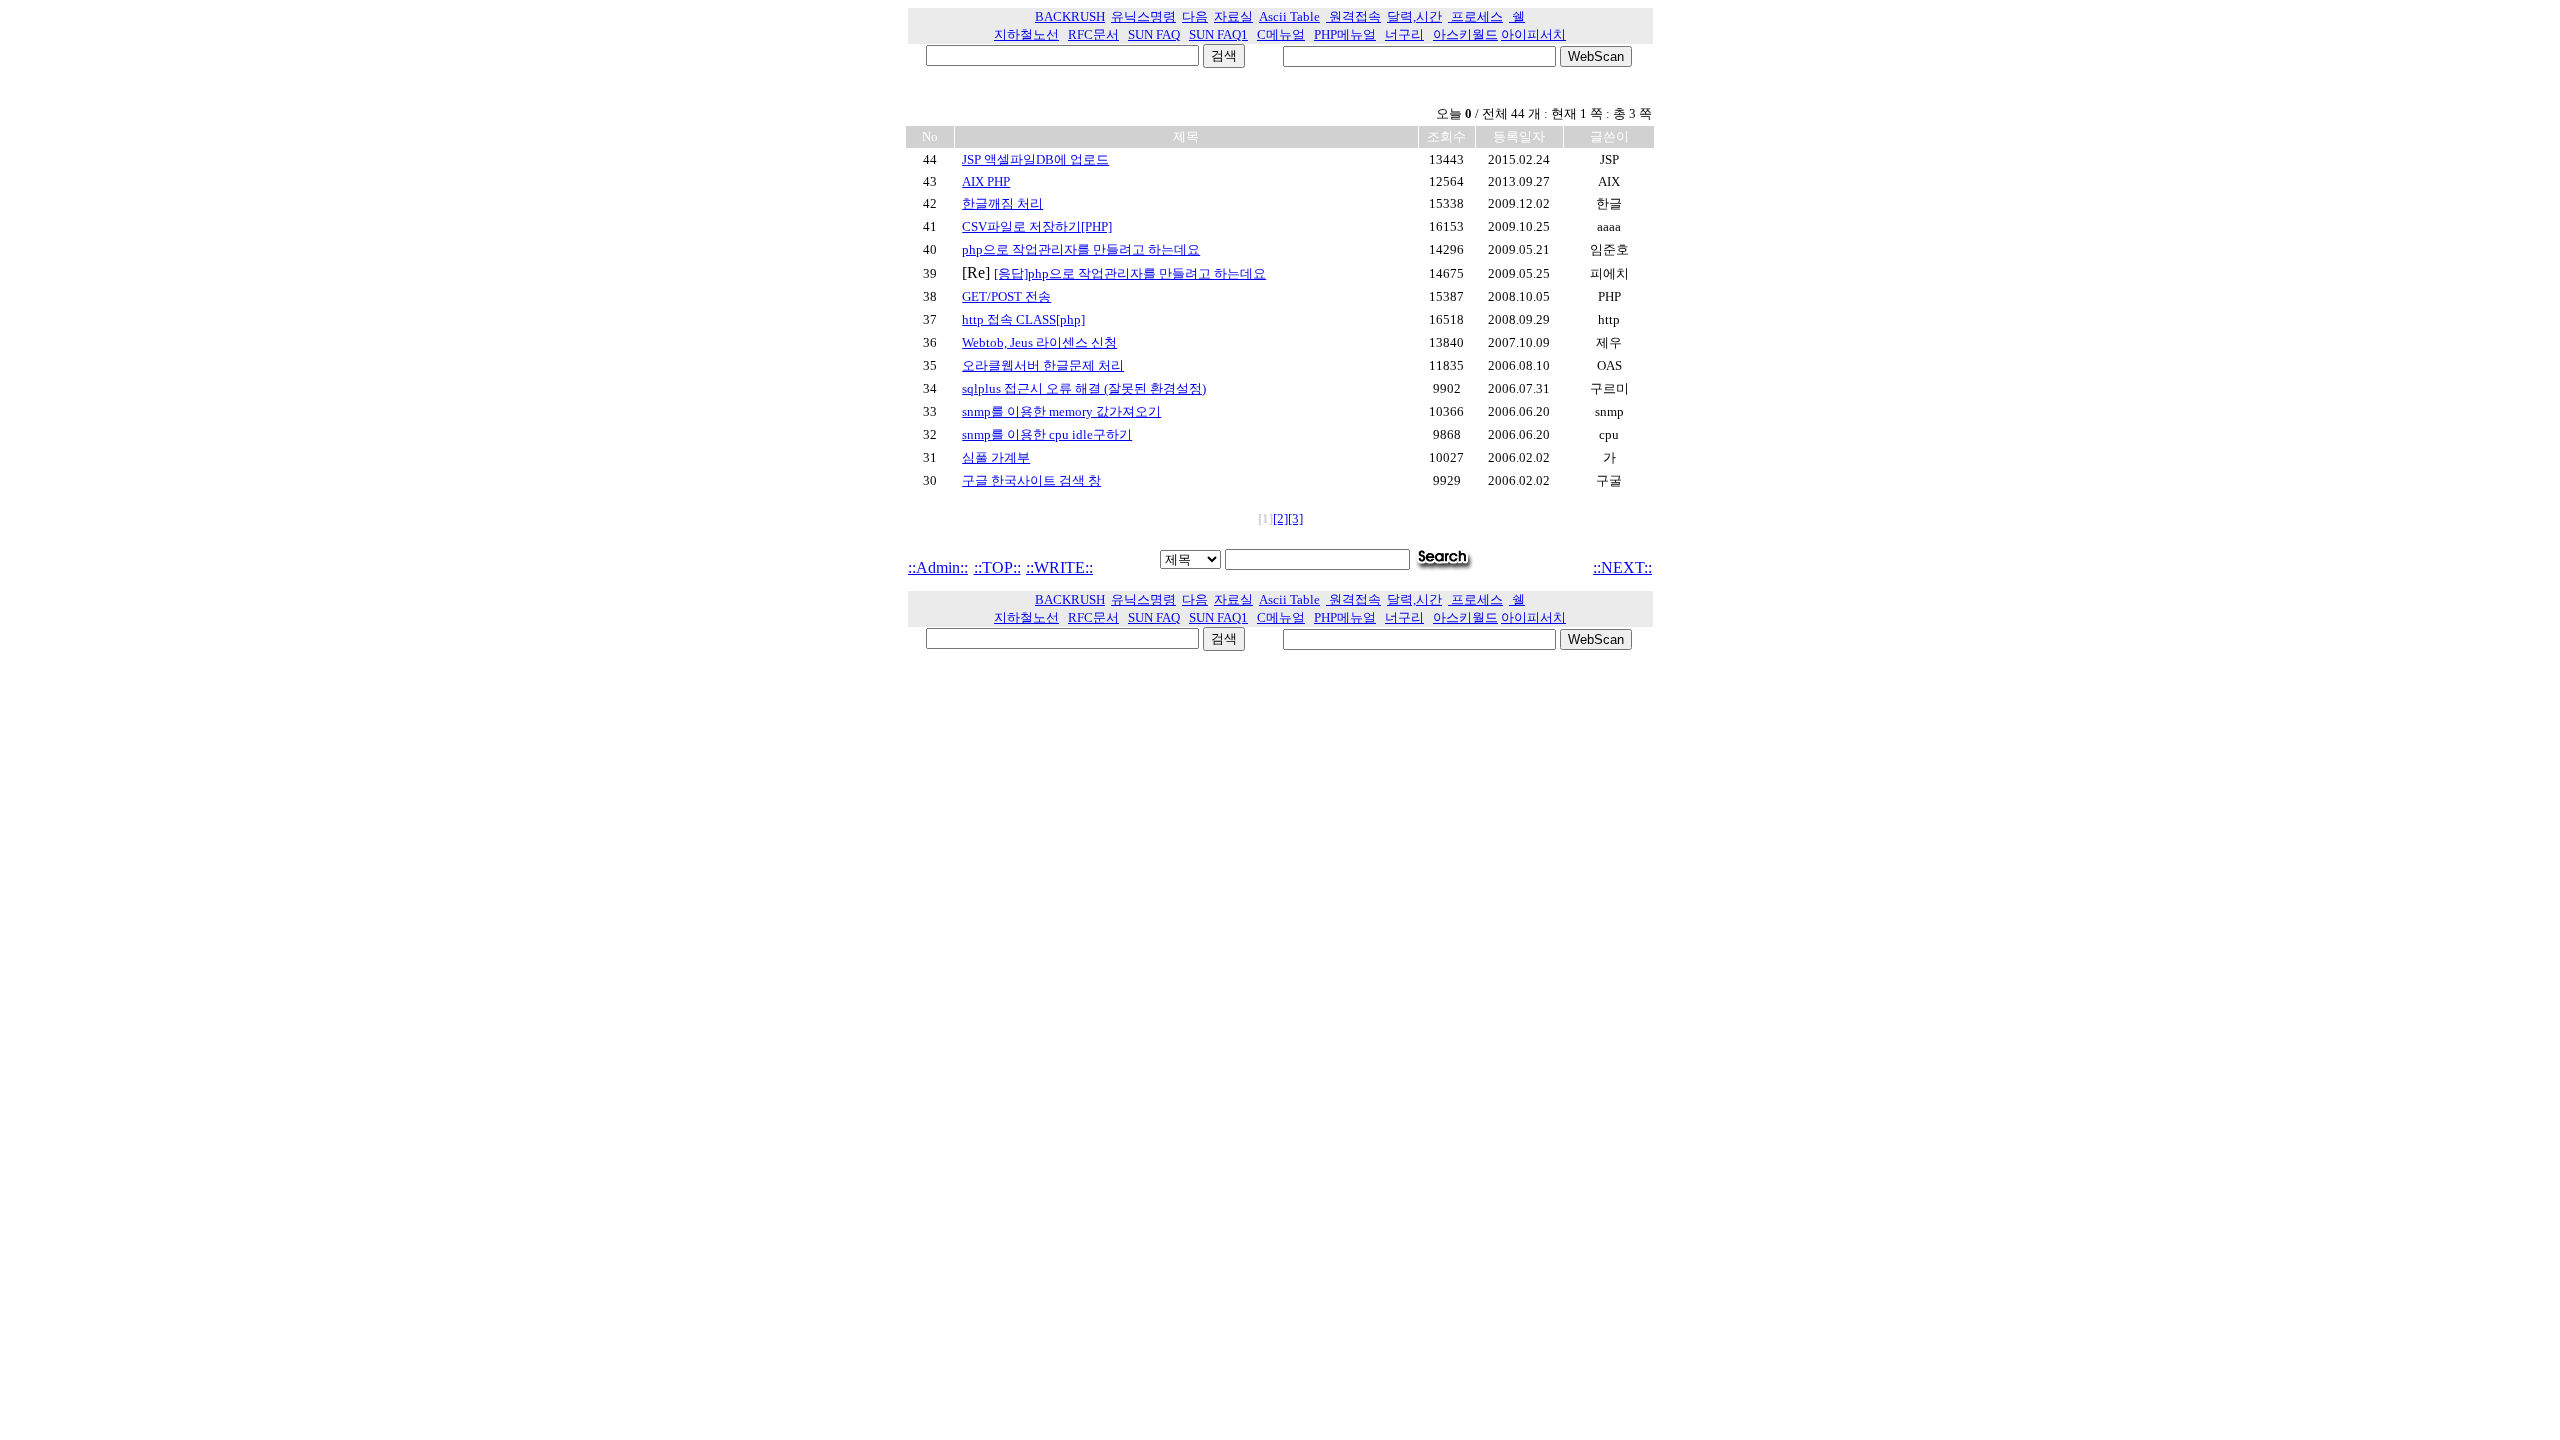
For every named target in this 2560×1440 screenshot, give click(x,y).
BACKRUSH (1070, 16)
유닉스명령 (1143, 16)
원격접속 (1353, 16)
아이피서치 (1533, 34)
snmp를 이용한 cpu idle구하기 (1047, 434)
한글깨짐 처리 (1002, 203)
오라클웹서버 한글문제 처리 (1043, 365)
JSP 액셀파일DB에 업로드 (1035, 159)
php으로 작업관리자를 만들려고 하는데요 (1081, 249)
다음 (1195, 16)
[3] (1295, 518)
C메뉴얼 (1281, 34)
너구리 (1404, 34)
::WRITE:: (1059, 567)
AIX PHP (986, 181)
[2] (1280, 518)
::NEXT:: (1622, 567)
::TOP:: (997, 567)
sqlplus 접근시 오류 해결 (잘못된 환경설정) (1084, 388)
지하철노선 (1026, 34)
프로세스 (1475, 16)
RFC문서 (1093, 34)
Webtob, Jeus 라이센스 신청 (1039, 342)
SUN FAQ (1154, 34)
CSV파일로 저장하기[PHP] (1037, 226)
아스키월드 (1465, 34)
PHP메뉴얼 (1345, 34)
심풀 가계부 (996, 457)
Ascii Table (1289, 16)
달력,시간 (1414, 16)
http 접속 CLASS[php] (1023, 319)
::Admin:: (938, 567)
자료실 (1233, 16)
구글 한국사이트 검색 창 (1031, 480)
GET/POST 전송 (1006, 296)
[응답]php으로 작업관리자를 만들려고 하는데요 (1130, 273)
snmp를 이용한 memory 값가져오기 (1061, 411)
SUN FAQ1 (1218, 34)
